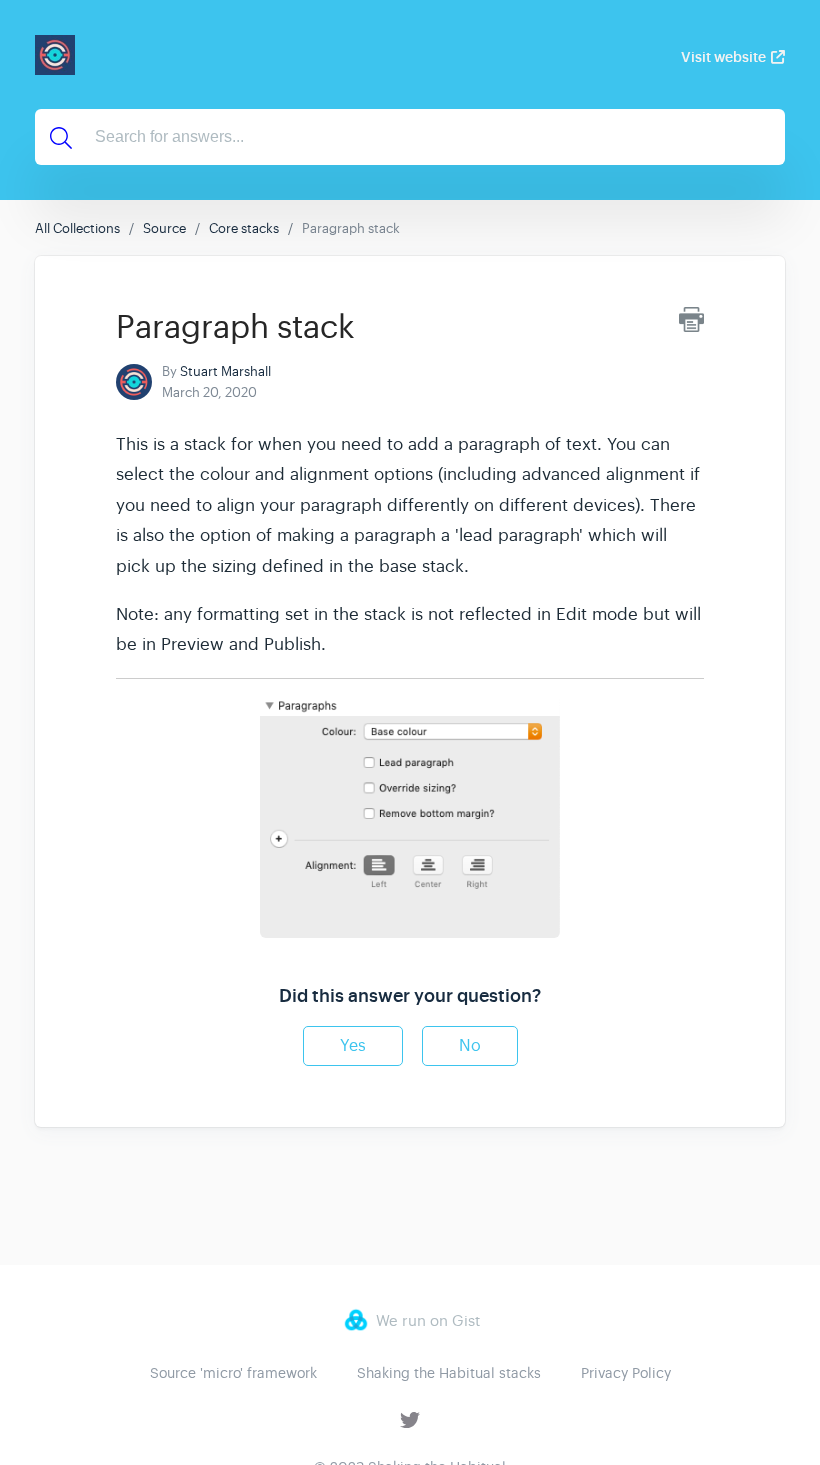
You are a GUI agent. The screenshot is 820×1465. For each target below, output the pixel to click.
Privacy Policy (626, 1373)
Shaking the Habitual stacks (449, 1373)
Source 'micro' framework (233, 1373)
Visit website (723, 57)
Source (164, 228)
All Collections (77, 228)
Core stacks (244, 228)
